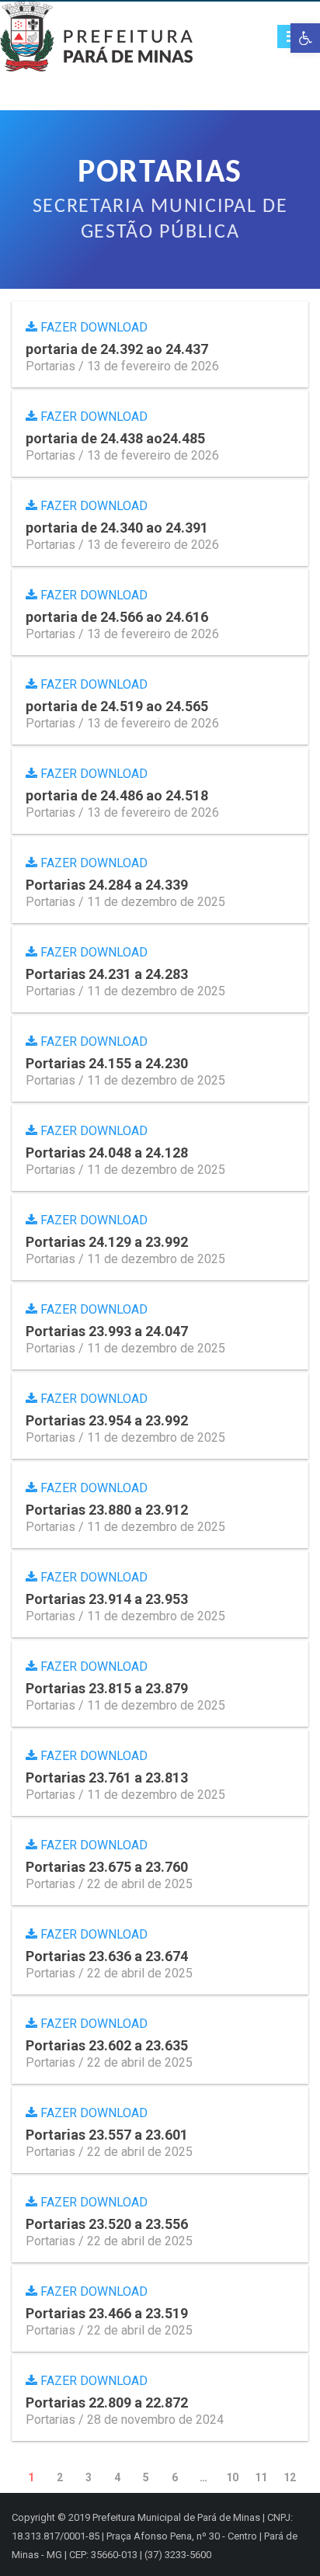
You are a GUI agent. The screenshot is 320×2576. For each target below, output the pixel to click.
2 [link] (60, 2477)
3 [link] (89, 2477)
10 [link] (232, 2477)
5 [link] (146, 2477)
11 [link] (261, 2477)
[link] (305, 38)
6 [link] (175, 2477)
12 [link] (290, 2477)
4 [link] (117, 2477)
